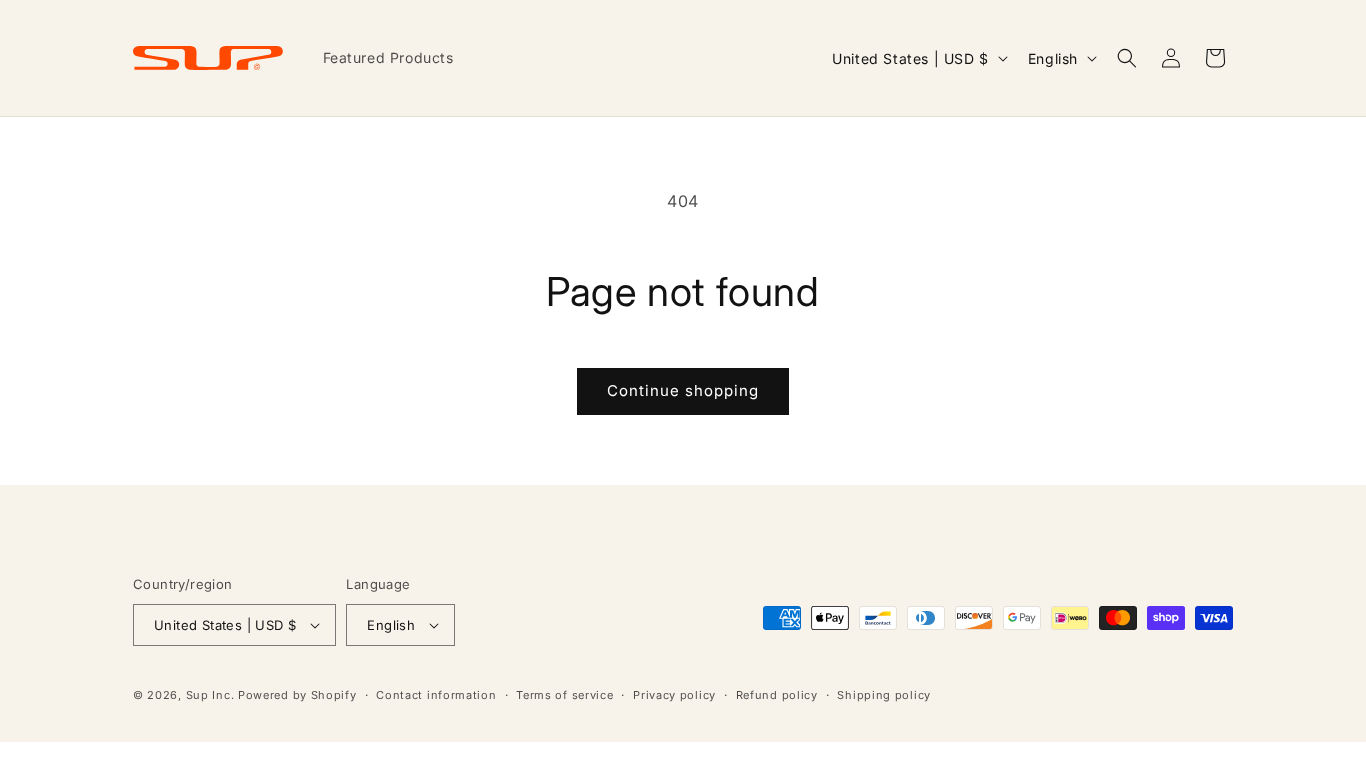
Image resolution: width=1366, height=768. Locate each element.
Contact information (436, 695)
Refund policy (777, 695)
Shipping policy (884, 695)
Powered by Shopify (297, 695)
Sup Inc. (210, 695)
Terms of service (564, 695)
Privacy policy (674, 695)
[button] (1127, 58)
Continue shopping (683, 390)
